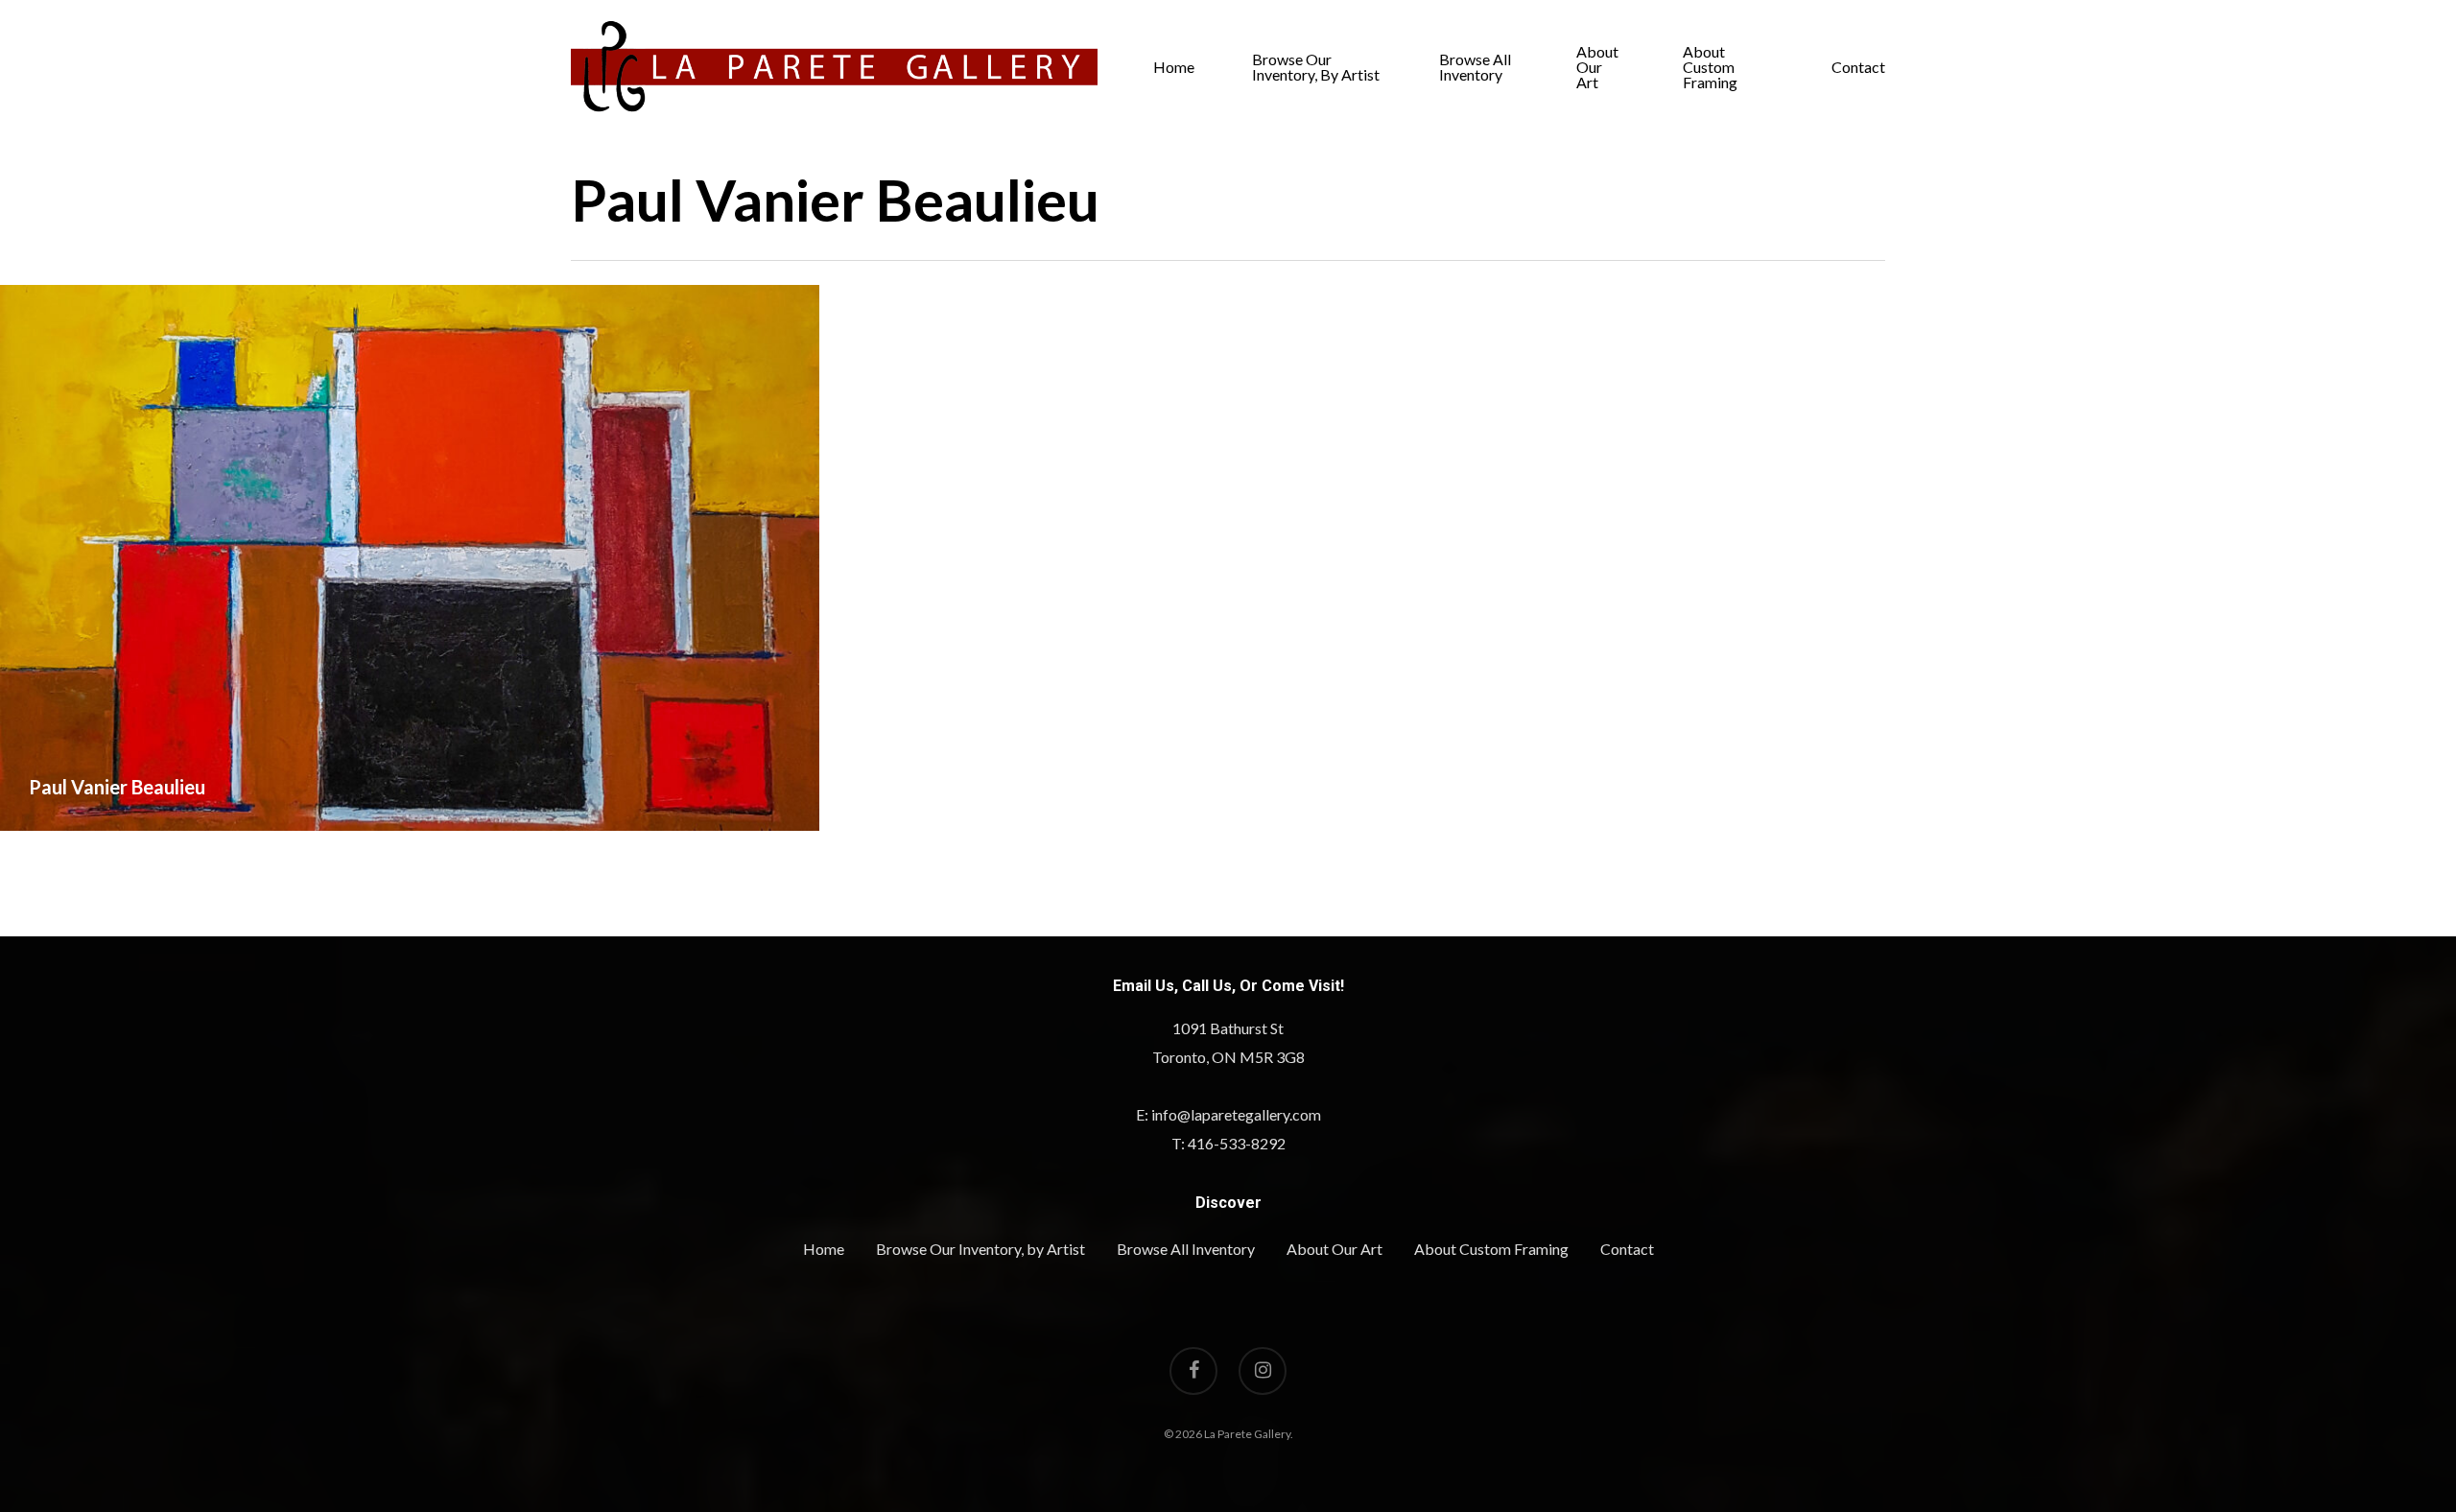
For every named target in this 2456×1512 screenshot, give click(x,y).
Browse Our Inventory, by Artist (1316, 67)
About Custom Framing (1710, 67)
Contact (1858, 67)
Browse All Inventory (1475, 67)
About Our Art (1597, 67)
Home (1174, 67)
